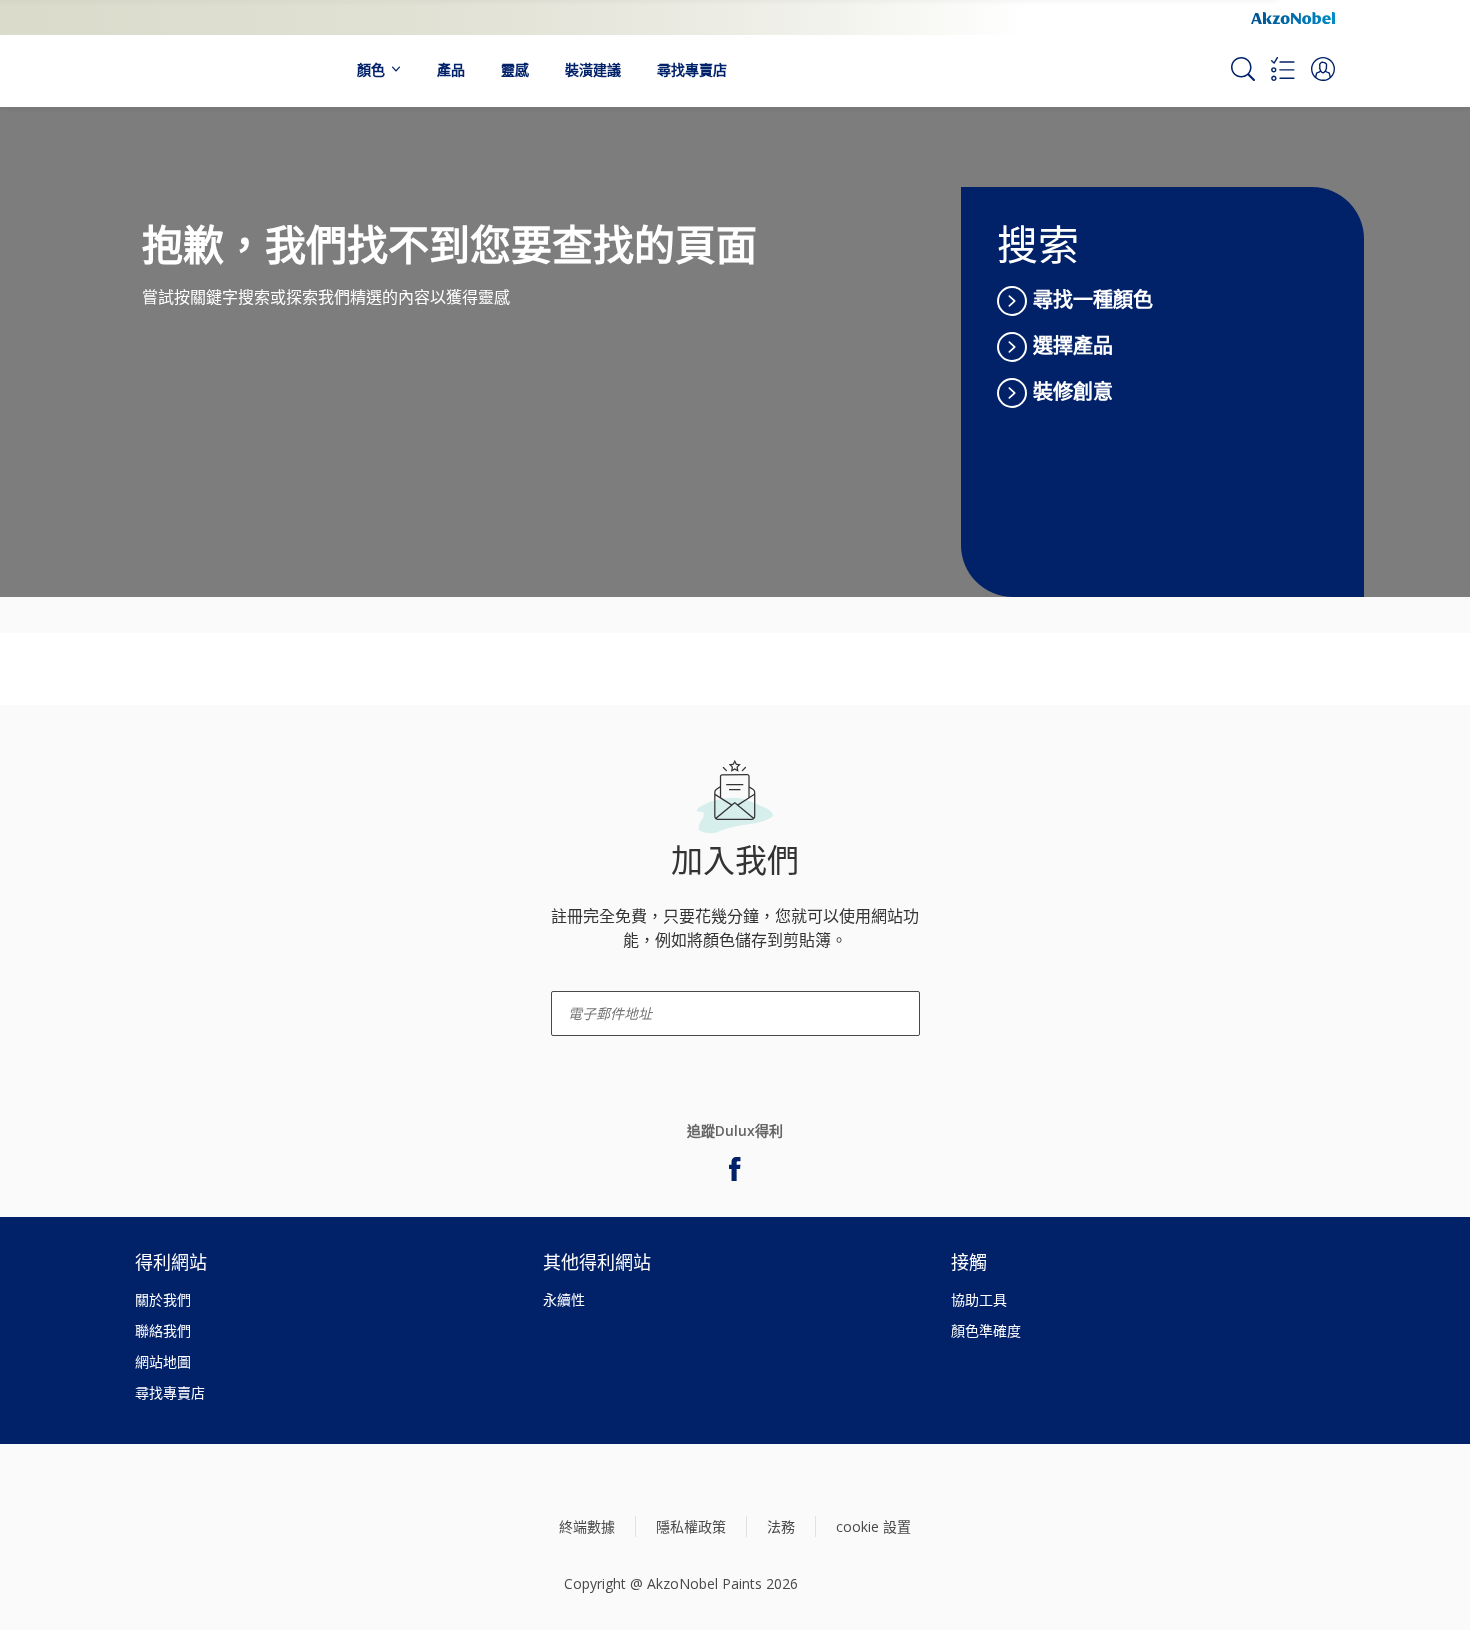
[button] (1323, 69)
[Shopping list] (1283, 69)
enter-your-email (589, 985)
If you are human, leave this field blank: (142, 804)
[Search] (1243, 69)
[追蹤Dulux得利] (735, 1169)
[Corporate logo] (1293, 17)
